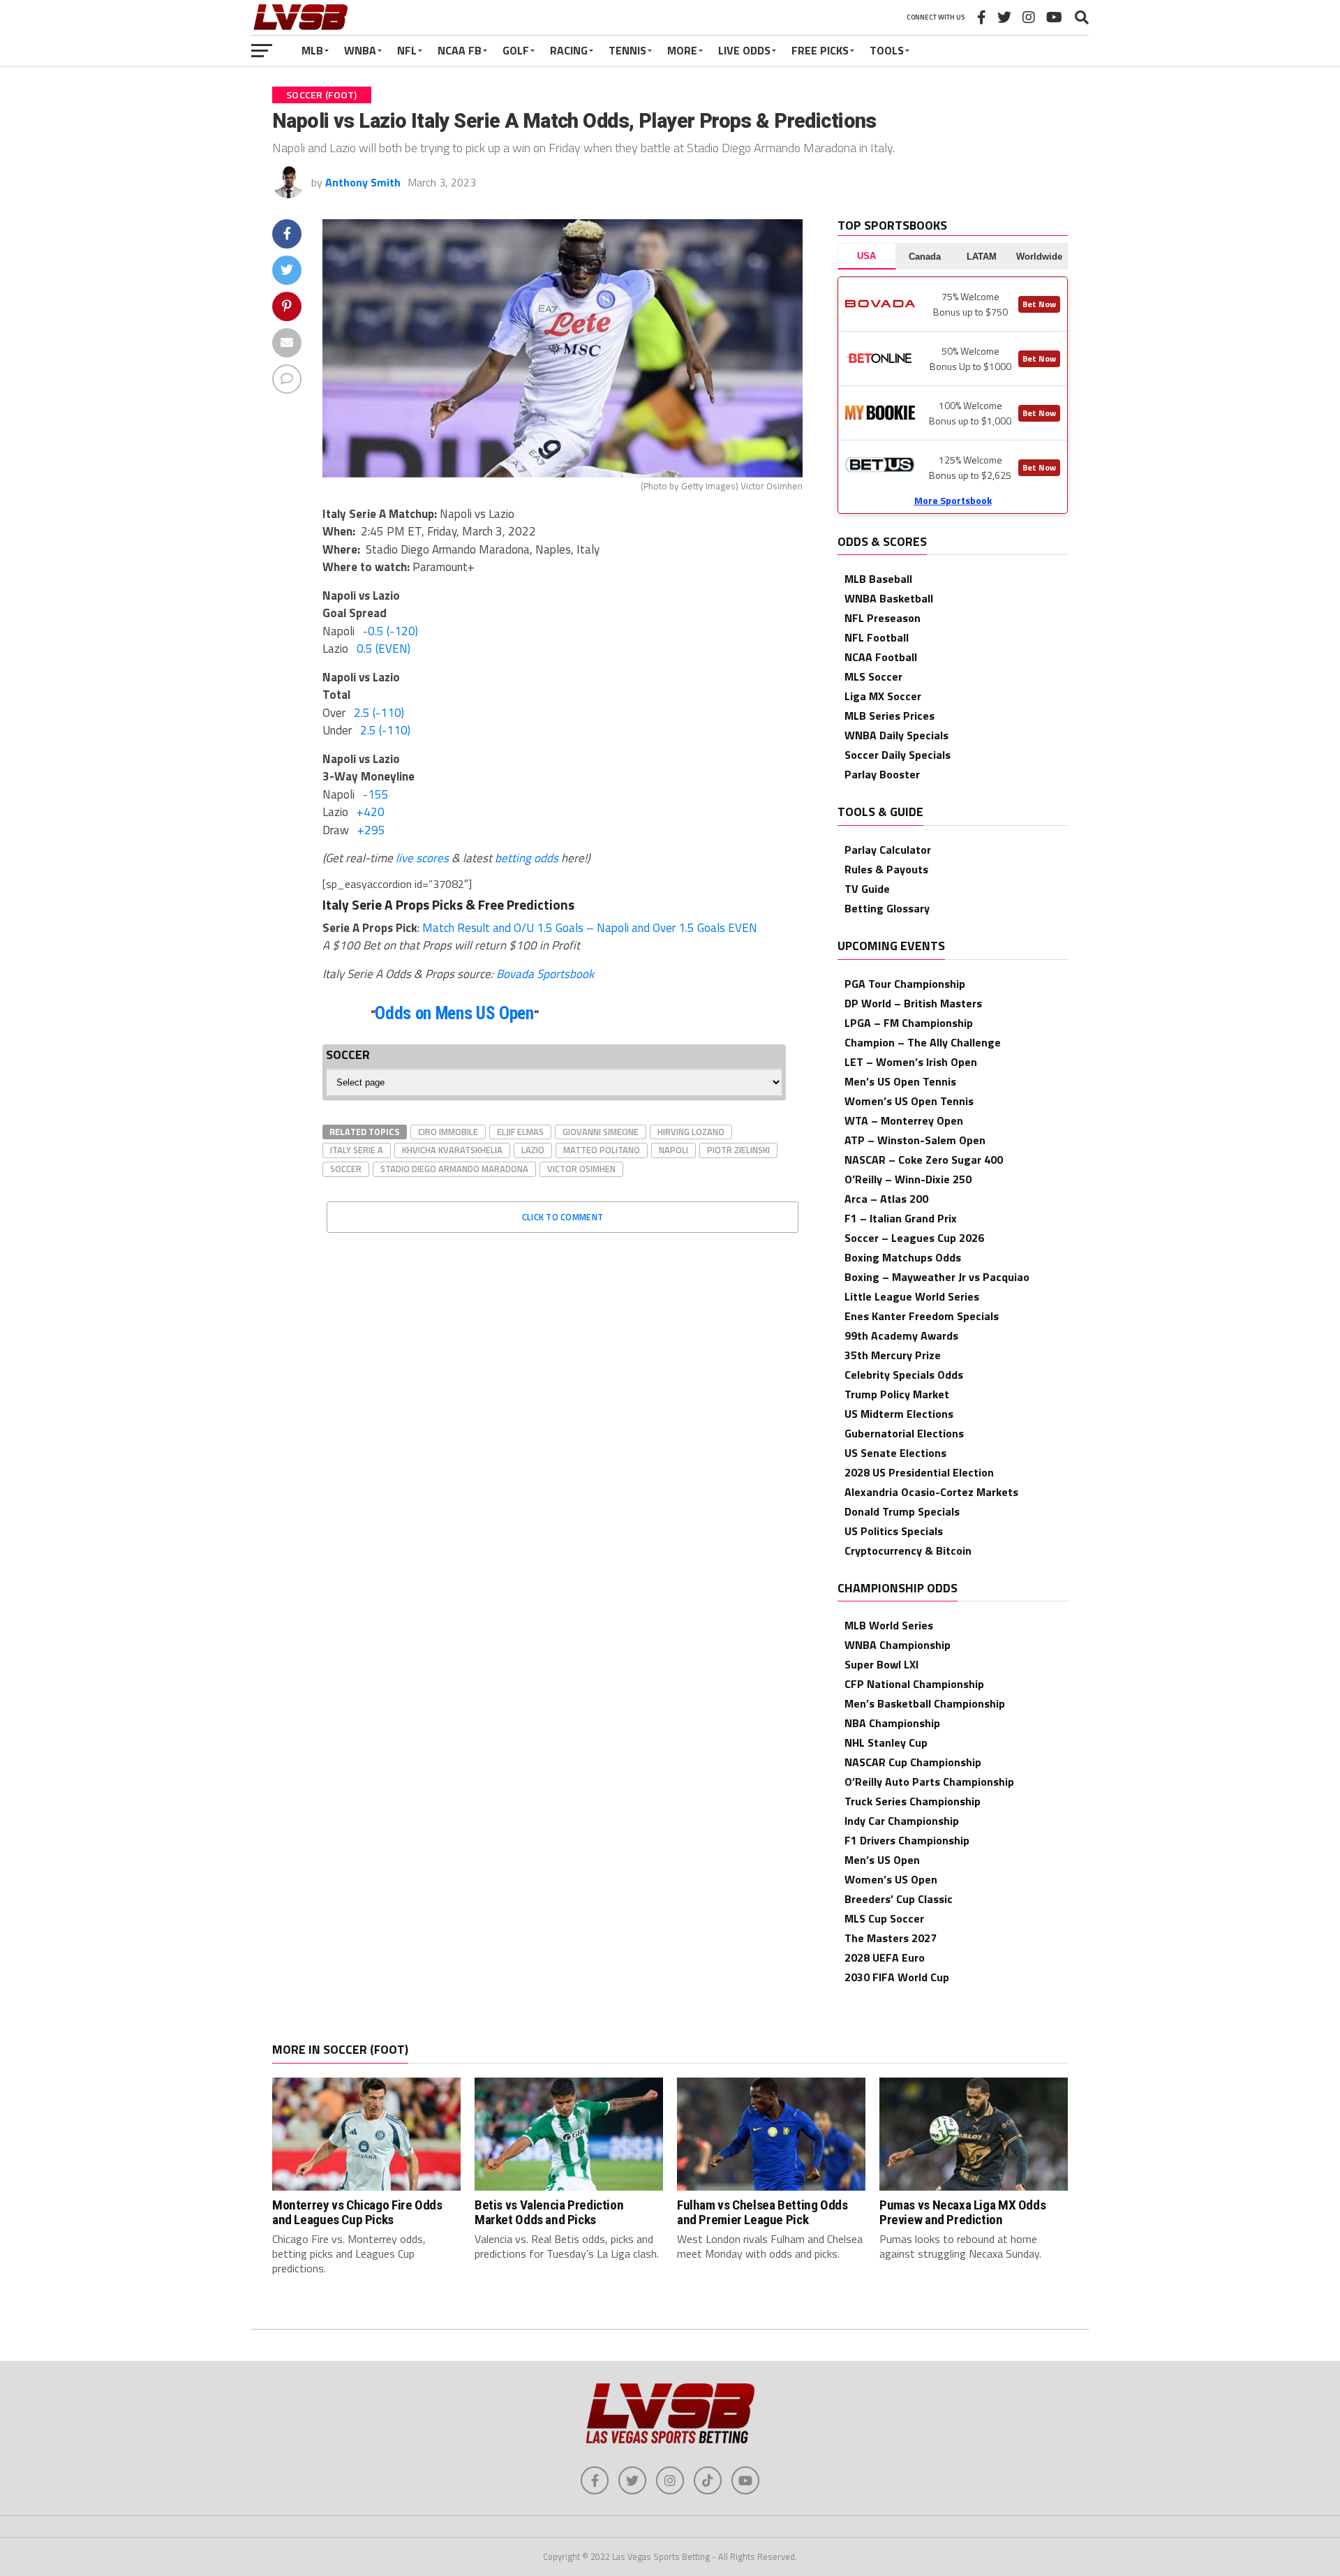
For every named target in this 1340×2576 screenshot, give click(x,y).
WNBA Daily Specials (896, 735)
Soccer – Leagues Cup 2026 (914, 1238)
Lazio (533, 1150)
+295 (371, 830)
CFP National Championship (914, 1684)
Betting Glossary (887, 908)
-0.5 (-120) (390, 631)
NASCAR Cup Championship (913, 1762)
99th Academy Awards (901, 1335)
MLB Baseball (878, 579)
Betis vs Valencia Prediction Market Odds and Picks (549, 2212)
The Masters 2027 (891, 1938)
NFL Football (877, 637)
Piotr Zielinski (738, 1150)
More (682, 50)
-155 (376, 794)
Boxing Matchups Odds (903, 1257)
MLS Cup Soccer (884, 1918)
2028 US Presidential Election (919, 1472)
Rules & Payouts (886, 869)
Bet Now (1039, 304)
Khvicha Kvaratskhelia (452, 1150)
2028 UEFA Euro (885, 1957)
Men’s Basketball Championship (925, 1703)
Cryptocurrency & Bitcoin (908, 1550)
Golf (516, 50)
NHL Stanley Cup (886, 1742)
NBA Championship (892, 1723)
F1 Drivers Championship (907, 1840)
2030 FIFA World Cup (897, 1977)
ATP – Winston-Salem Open (915, 1140)
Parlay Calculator (888, 850)
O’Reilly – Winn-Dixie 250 (908, 1179)
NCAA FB (460, 50)
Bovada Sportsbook (545, 974)
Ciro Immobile (448, 1132)
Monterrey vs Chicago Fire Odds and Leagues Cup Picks (357, 2212)
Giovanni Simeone (601, 1132)
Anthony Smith (363, 182)
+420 (371, 812)
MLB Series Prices (889, 716)
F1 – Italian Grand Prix (901, 1218)
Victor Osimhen (581, 1169)
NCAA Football (881, 657)
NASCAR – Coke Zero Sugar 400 (924, 1160)
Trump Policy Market (897, 1394)
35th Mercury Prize (893, 1355)
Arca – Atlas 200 (886, 1199)
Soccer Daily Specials (898, 755)
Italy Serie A (357, 1150)
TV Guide (867, 889)
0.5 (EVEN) (384, 649)
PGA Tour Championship (905, 984)
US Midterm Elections (899, 1414)
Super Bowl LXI (881, 1664)
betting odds (527, 858)
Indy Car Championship (902, 1821)
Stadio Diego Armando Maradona (454, 1169)
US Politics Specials (894, 1531)
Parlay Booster (882, 774)
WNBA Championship (898, 1645)
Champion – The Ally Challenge (923, 1042)
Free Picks (820, 50)
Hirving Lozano (691, 1132)
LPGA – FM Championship (909, 1023)
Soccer (346, 1169)
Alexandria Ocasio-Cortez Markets (931, 1492)
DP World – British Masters (913, 1003)
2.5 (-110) (379, 713)
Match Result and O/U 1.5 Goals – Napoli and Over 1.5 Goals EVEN (590, 928)
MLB (312, 50)
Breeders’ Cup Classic (899, 1899)
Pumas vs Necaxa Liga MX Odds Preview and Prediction (962, 2212)
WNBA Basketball (889, 598)
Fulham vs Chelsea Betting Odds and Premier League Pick (762, 2212)
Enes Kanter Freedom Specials (922, 1316)
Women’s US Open (891, 1879)
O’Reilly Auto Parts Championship (929, 1782)
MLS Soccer (873, 676)
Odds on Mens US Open (454, 1013)
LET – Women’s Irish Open (911, 1062)
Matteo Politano (602, 1150)
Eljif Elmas (520, 1132)
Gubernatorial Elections (904, 1433)
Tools (887, 50)
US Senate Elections (895, 1453)
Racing (569, 50)
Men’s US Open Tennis (900, 1081)
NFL (407, 50)
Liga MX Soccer (883, 696)
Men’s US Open (882, 1860)
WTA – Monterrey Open (904, 1120)
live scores (422, 858)
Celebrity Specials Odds (904, 1375)
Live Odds (744, 50)
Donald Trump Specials (902, 1511)
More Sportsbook (953, 500)
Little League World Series (912, 1296)
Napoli (673, 1150)
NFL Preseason (883, 618)
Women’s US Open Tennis (909, 1101)
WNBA (360, 50)
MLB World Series (889, 1625)
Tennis (627, 50)
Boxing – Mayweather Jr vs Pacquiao (937, 1277)
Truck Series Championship (913, 1801)
